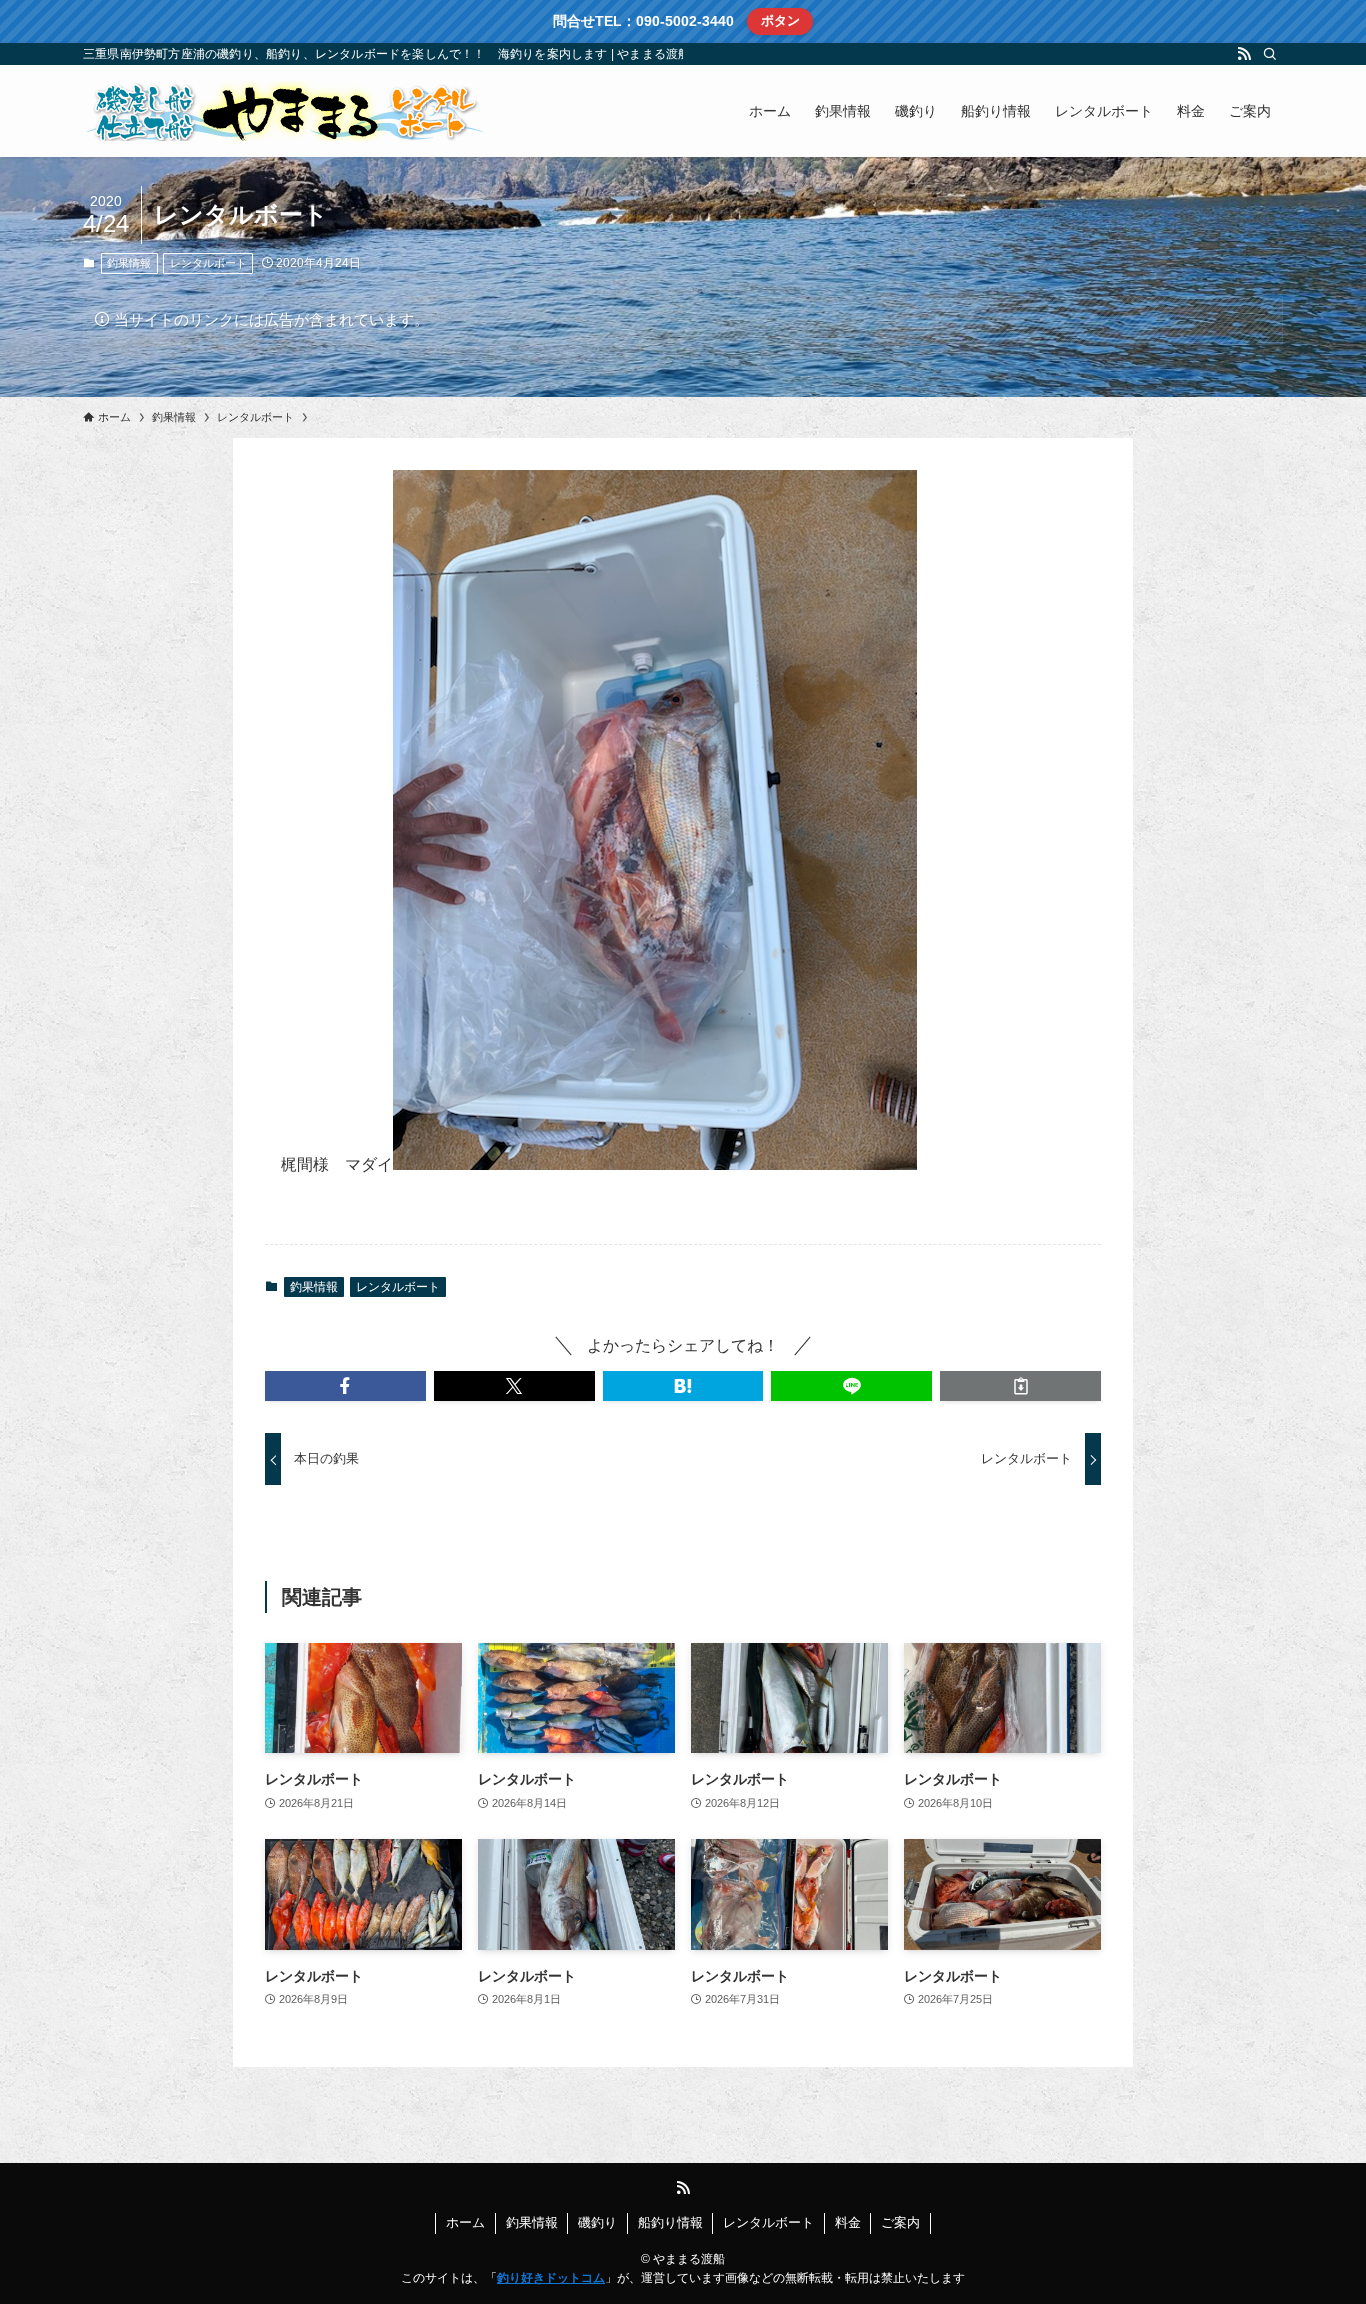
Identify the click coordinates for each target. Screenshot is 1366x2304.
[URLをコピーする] (1020, 1386)
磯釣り (597, 2222)
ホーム (465, 2222)
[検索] (1270, 54)
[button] (345, 1386)
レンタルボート (208, 263)
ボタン (780, 20)
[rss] (1244, 54)
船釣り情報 (670, 2222)
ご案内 (900, 2222)
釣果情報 (129, 263)
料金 (848, 2222)
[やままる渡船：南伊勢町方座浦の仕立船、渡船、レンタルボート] (283, 111)
